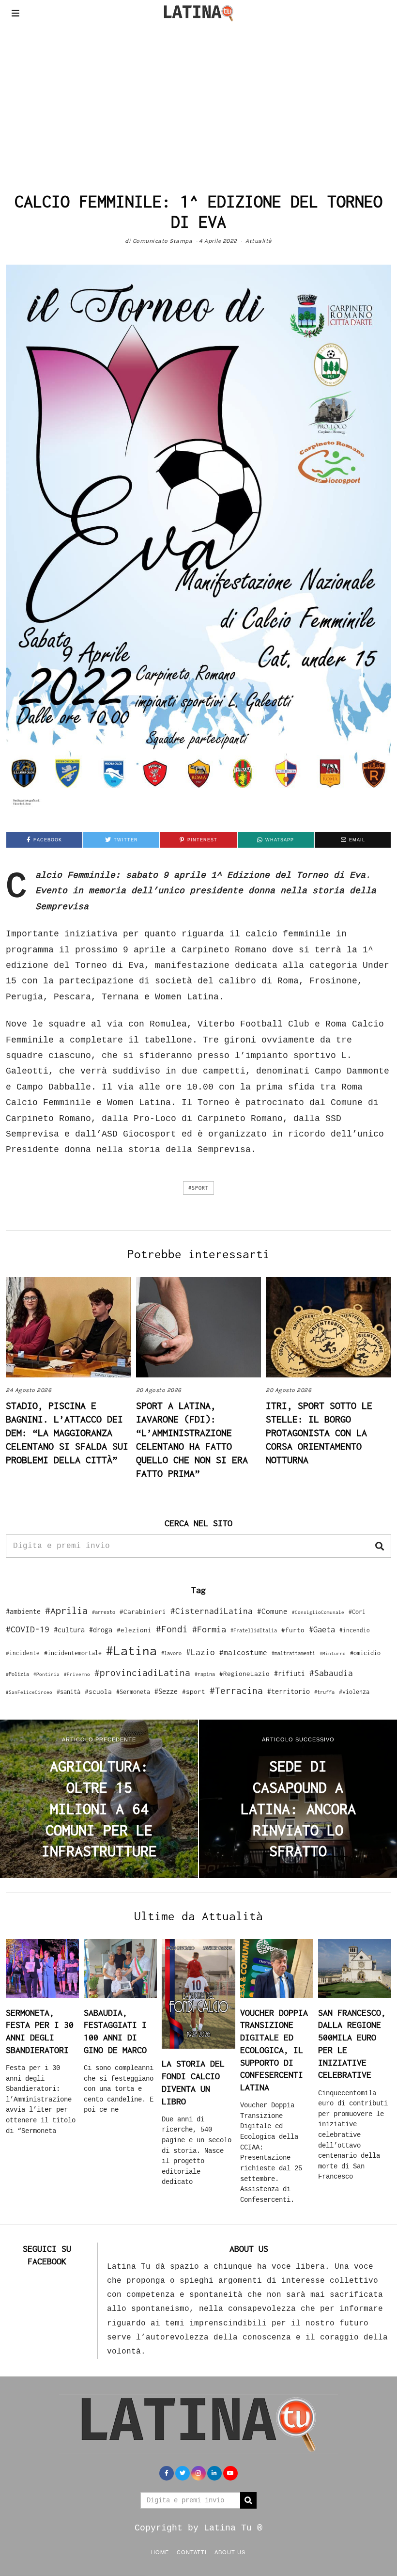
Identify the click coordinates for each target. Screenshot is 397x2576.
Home (160, 2552)
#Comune (272, 1611)
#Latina (131, 1651)
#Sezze (166, 1691)
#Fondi (172, 1629)
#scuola (98, 1691)
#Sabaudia (331, 1673)
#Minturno (333, 1653)
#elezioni (134, 1630)
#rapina (205, 1674)
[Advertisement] (198, 99)
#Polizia (17, 1674)
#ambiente (23, 1611)
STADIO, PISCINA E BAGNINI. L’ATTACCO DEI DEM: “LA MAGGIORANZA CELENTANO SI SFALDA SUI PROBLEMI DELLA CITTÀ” (67, 1432)
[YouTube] (230, 2473)
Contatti (192, 2552)
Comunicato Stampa (163, 241)
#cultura (69, 1630)
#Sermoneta (133, 1692)
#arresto (104, 1612)
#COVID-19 (28, 1629)
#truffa (324, 1692)
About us (230, 2552)
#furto (293, 1630)
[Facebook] (167, 2473)
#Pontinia (46, 1674)
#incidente (23, 1653)
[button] (380, 1546)
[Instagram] (198, 2473)
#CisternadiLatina (212, 1611)
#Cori (357, 1612)
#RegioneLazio (244, 1674)
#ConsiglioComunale (318, 1612)
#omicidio (365, 1653)
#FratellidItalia (254, 1630)
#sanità (69, 1692)
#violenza (354, 1692)
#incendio (355, 1630)
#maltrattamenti (293, 1653)
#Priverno (77, 1674)
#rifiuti (290, 1673)
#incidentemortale (73, 1653)
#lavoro (171, 1653)
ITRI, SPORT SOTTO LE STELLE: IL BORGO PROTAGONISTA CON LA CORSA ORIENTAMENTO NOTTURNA (319, 1432)
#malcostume (243, 1652)
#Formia (209, 1629)
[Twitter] (183, 2473)
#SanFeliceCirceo (29, 1692)
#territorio (289, 1691)
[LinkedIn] (214, 2473)
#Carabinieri (143, 1612)
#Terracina (236, 1691)
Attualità (259, 241)
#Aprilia (66, 1610)
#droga (101, 1630)
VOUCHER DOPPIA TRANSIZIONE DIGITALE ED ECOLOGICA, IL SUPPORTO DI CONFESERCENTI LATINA (274, 2050)
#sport (198, 1188)
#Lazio (200, 1652)
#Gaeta (322, 1629)
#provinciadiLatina (142, 1673)
